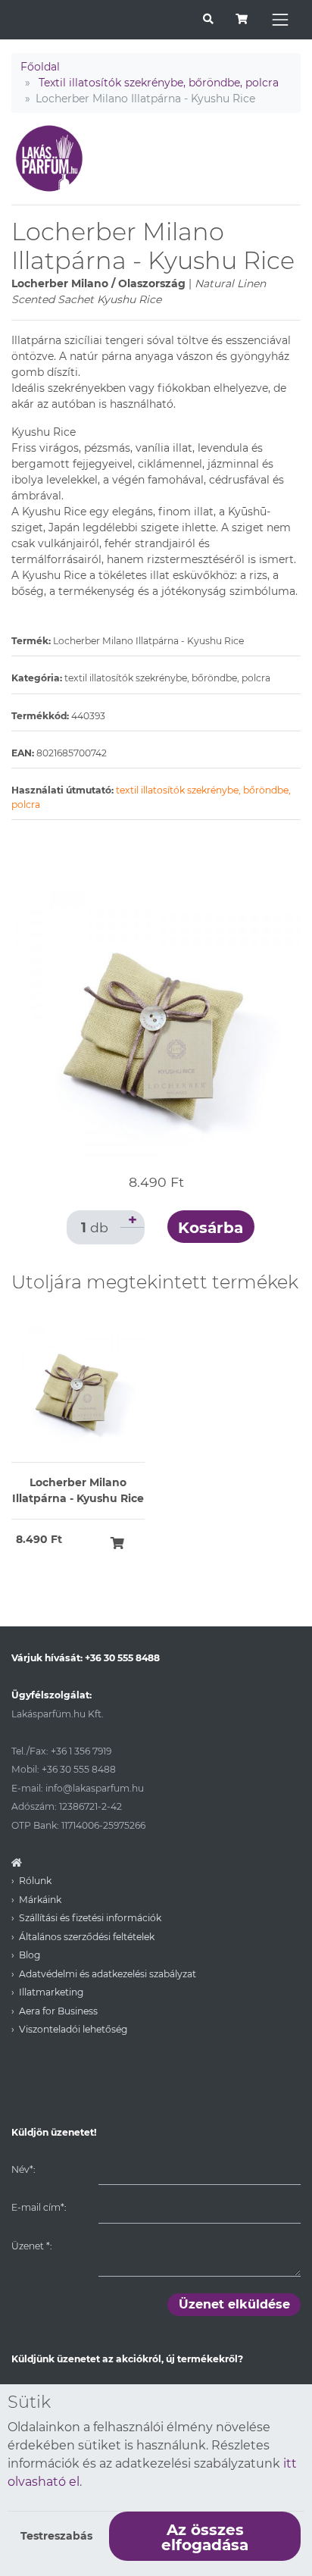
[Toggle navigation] (280, 20)
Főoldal (40, 67)
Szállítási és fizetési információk (90, 1918)
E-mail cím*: (39, 2207)
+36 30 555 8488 (122, 1658)
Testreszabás (56, 2536)
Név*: (23, 2169)
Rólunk (35, 1881)
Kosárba (211, 1228)
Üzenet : (31, 2246)
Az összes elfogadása (205, 2537)
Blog (30, 1955)
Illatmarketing (51, 1992)
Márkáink (40, 1900)
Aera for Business (58, 2011)
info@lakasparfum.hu (95, 1788)
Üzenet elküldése (234, 2304)
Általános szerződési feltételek (87, 1937)
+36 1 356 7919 (81, 1751)
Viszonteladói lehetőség (73, 2029)
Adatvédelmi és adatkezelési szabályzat (108, 1974)
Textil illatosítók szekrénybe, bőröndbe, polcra (159, 83)
